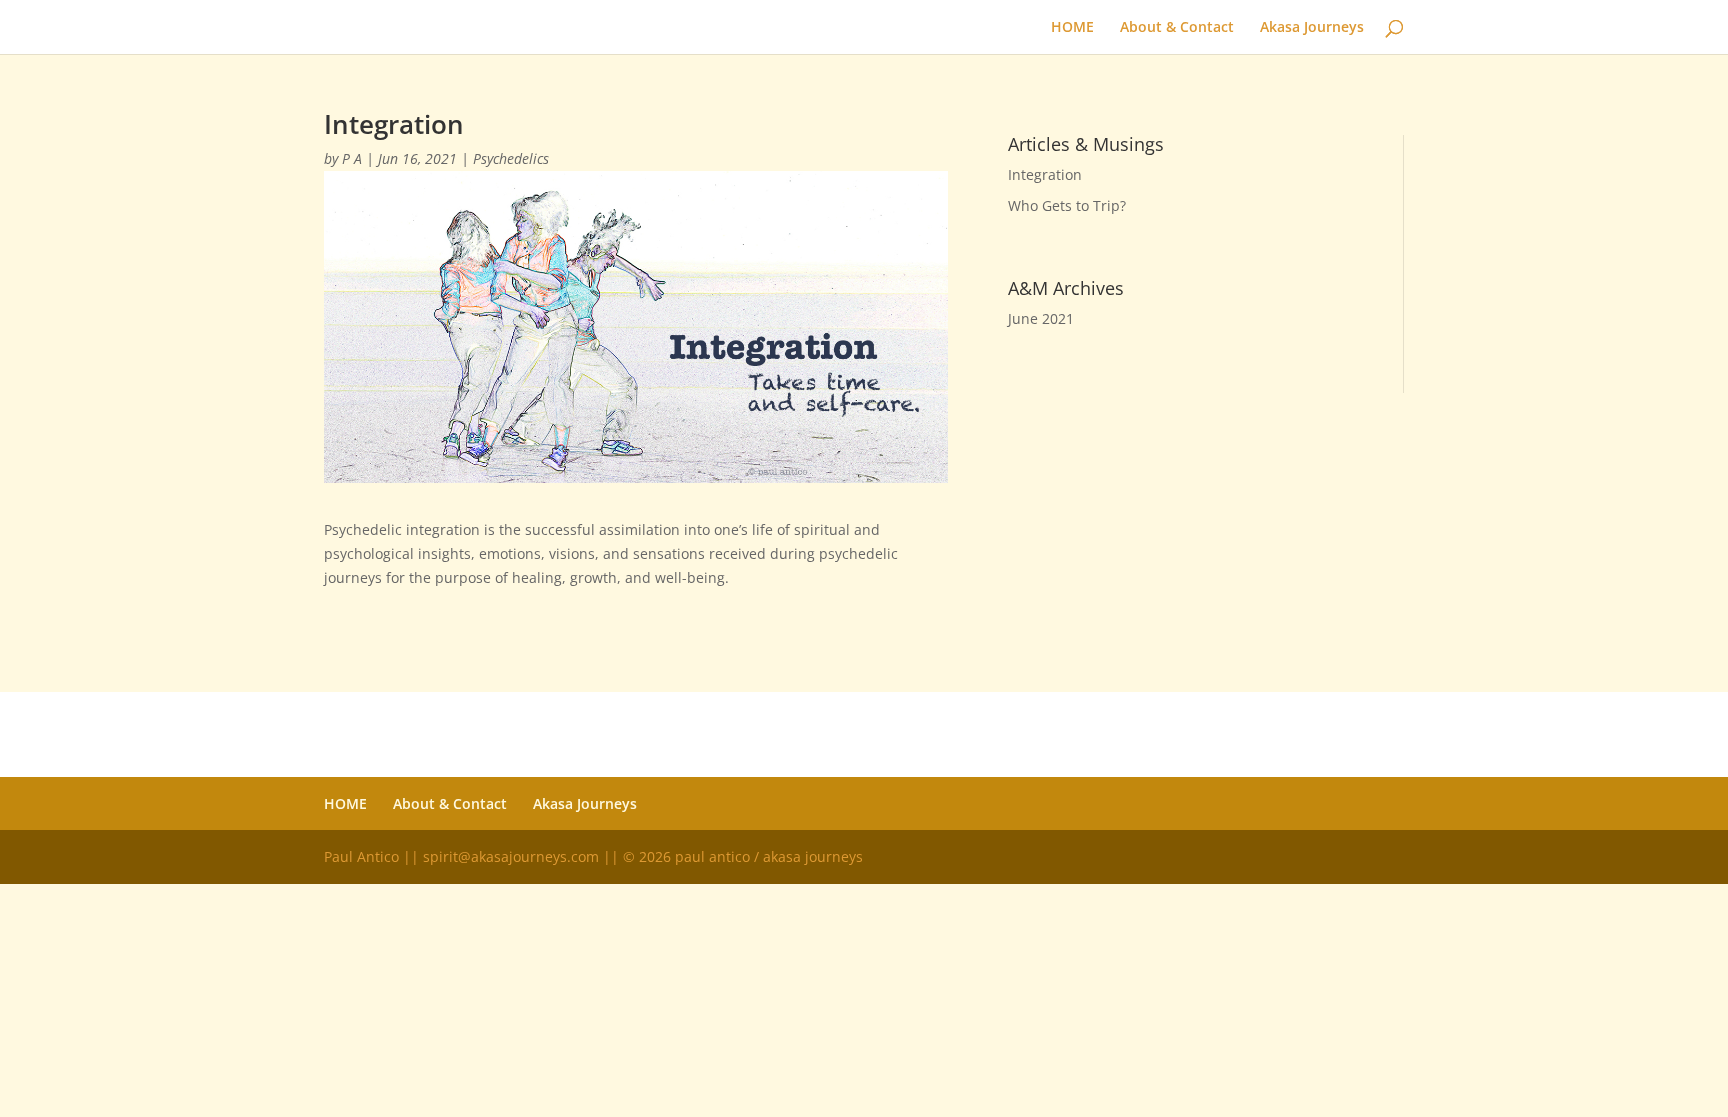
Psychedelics (511, 158)
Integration (1045, 174)
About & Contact (1177, 28)
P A (352, 158)
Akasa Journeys (1312, 28)
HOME (1072, 28)
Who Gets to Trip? (1067, 205)
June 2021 (1041, 318)
